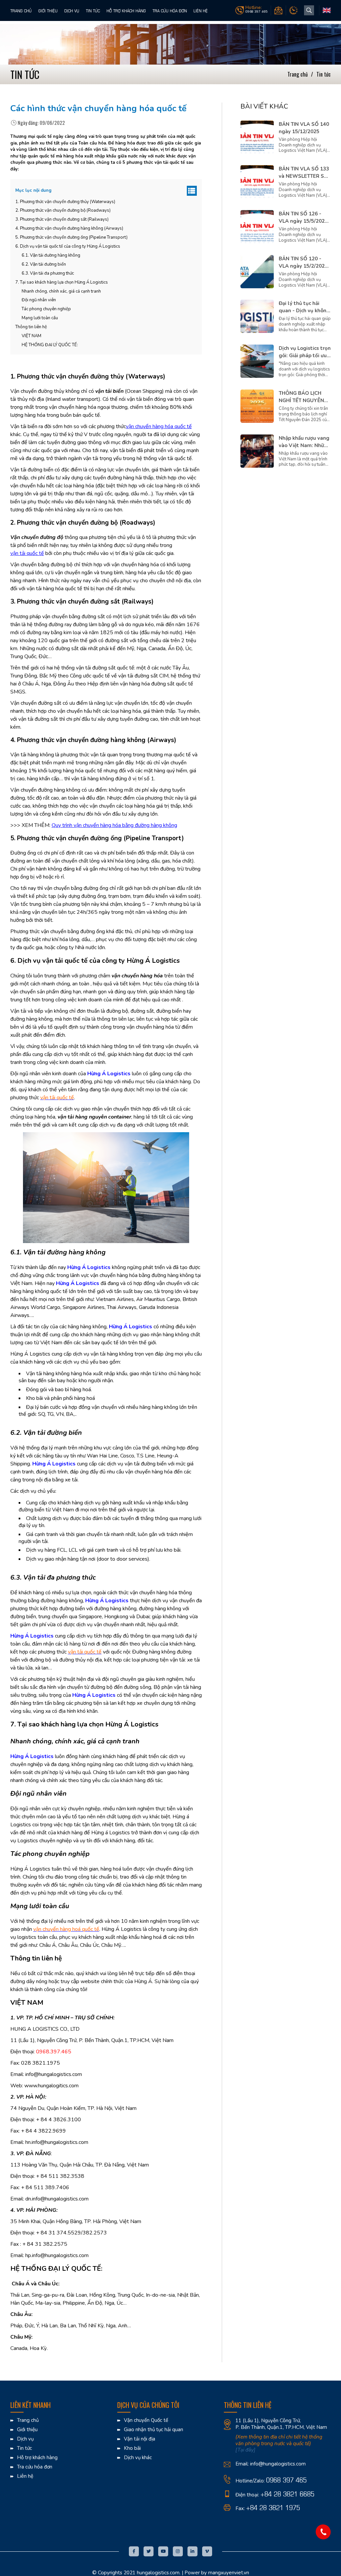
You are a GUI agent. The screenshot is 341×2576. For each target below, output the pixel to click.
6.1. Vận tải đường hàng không (51, 255)
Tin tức (93, 10)
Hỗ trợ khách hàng (126, 10)
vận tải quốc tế (27, 553)
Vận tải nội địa (140, 2439)
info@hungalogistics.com (278, 2464)
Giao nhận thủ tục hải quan (154, 2430)
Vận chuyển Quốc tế (146, 2420)
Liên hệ (201, 10)
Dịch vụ (72, 10)
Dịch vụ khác (138, 2458)
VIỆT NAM (31, 336)
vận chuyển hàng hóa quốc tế (159, 426)
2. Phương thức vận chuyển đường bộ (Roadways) (63, 210)
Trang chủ (21, 10)
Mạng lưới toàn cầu (40, 318)
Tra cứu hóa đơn (170, 10)
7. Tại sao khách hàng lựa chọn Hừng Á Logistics (62, 282)
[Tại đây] (245, 2450)
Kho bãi (132, 2448)
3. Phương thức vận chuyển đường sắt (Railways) (62, 219)
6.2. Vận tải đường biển (44, 264)
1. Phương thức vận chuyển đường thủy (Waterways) (65, 202)
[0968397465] (323, 2532)
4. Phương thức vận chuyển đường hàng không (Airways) (69, 228)
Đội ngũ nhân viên (39, 300)
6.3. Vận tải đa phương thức (48, 273)
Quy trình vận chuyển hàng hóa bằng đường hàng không (114, 825)
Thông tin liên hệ (31, 327)
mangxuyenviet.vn (229, 2573)
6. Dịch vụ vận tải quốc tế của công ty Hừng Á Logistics (68, 246)
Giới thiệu (48, 10)
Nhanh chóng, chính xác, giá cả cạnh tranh (61, 291)
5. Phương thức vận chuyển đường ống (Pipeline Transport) (71, 237)
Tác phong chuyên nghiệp (46, 309)
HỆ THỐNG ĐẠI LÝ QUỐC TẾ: (50, 345)
